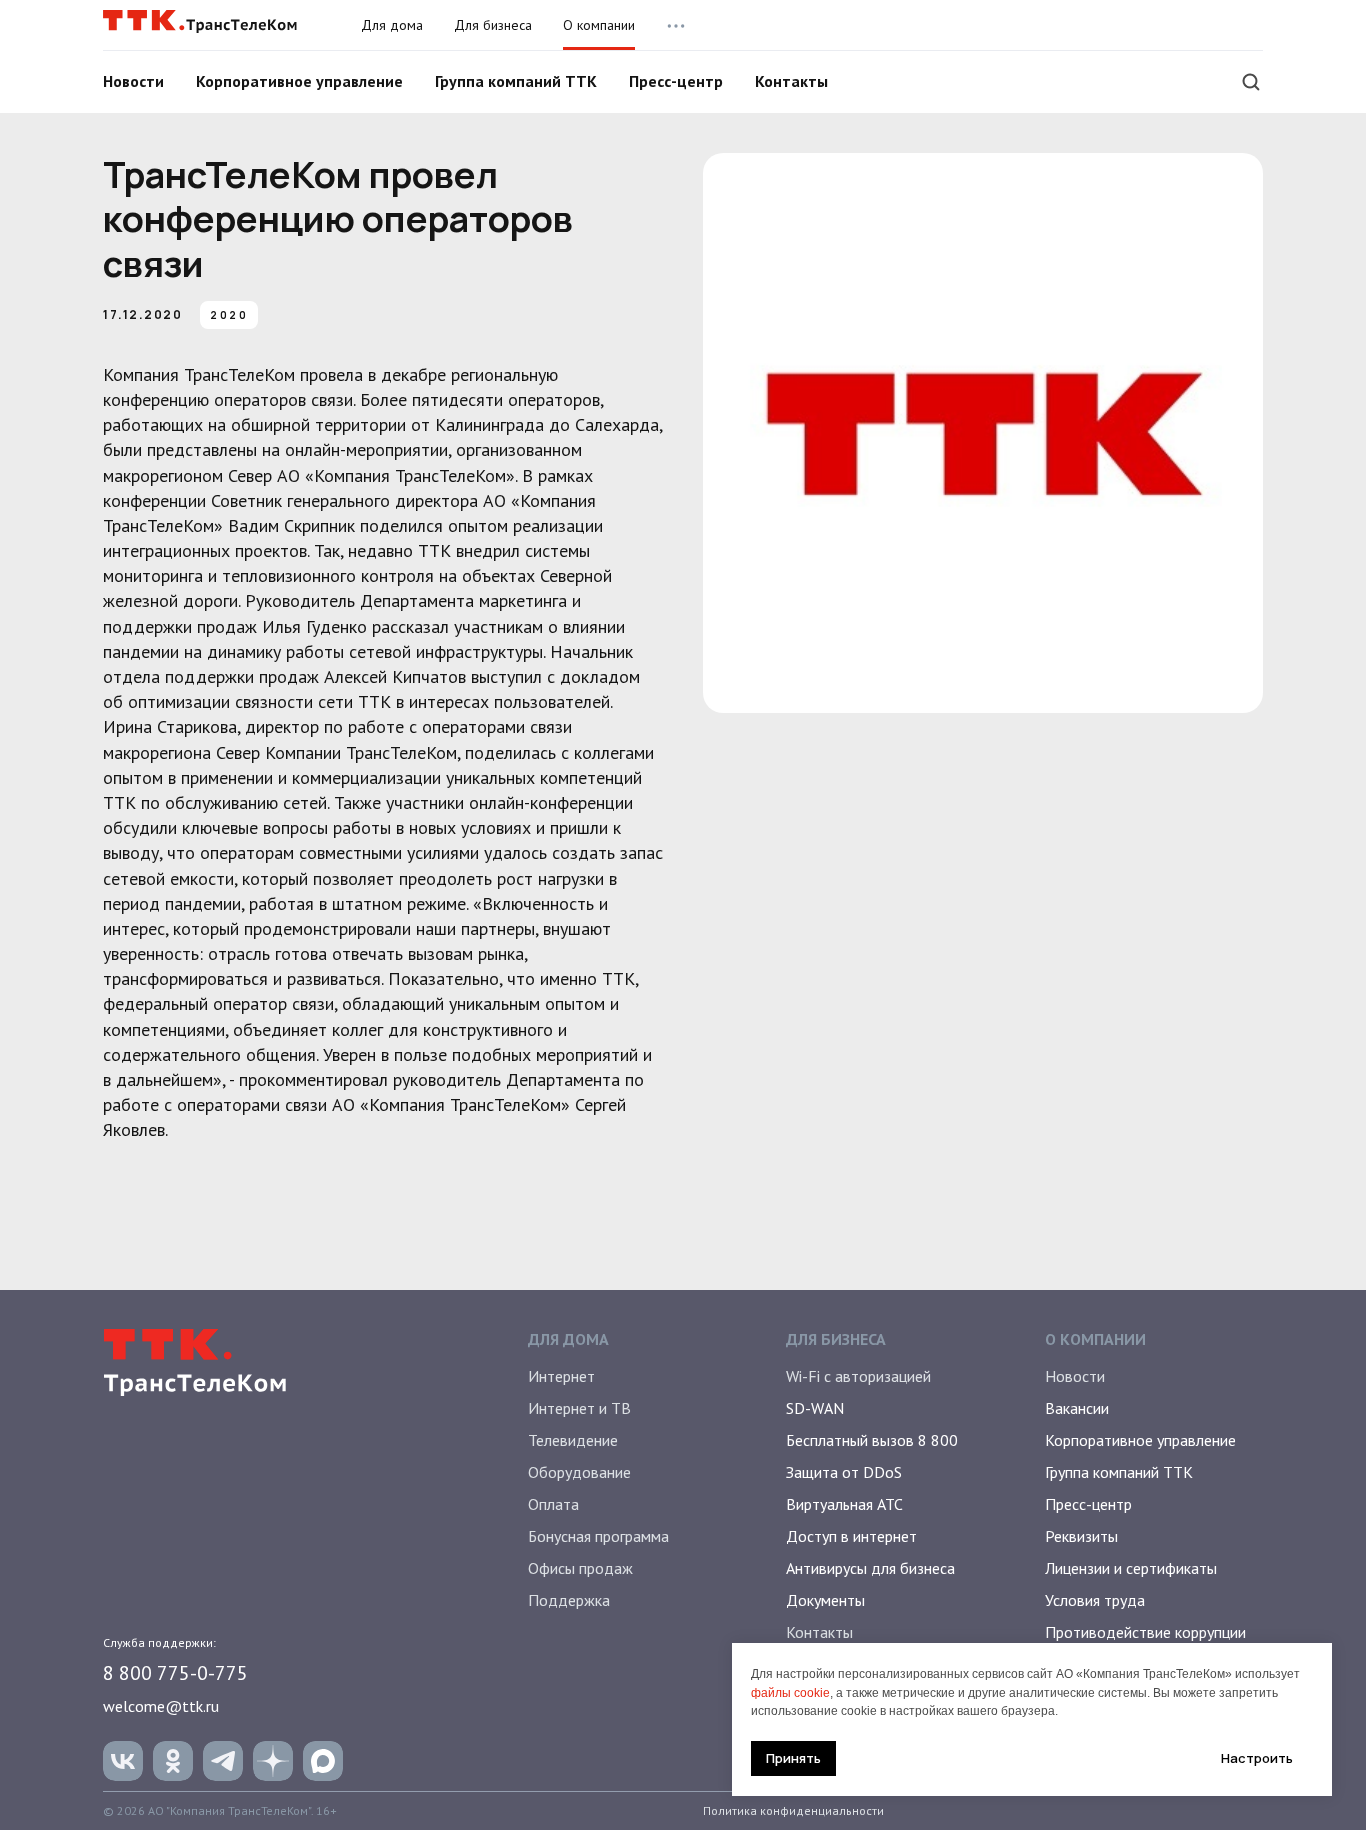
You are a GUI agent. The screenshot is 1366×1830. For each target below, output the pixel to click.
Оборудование (579, 1472)
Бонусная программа (598, 1536)
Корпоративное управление (299, 81)
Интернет (561, 1376)
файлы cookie (790, 1693)
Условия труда (1095, 1600)
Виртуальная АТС (844, 1504)
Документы (825, 1600)
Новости (133, 81)
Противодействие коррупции (1145, 1632)
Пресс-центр (676, 81)
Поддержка (569, 1600)
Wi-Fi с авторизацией (858, 1376)
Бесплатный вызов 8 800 (872, 1440)
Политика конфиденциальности (793, 1810)
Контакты (791, 81)
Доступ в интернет (851, 1536)
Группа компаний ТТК (516, 81)
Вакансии (1077, 1408)
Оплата (553, 1504)
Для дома (392, 25)
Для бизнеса (493, 25)
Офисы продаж (580, 1568)
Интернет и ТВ (579, 1408)
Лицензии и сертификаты (1131, 1568)
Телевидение (573, 1440)
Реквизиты (1081, 1536)
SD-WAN (815, 1408)
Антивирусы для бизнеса (870, 1568)
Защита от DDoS (844, 1472)
